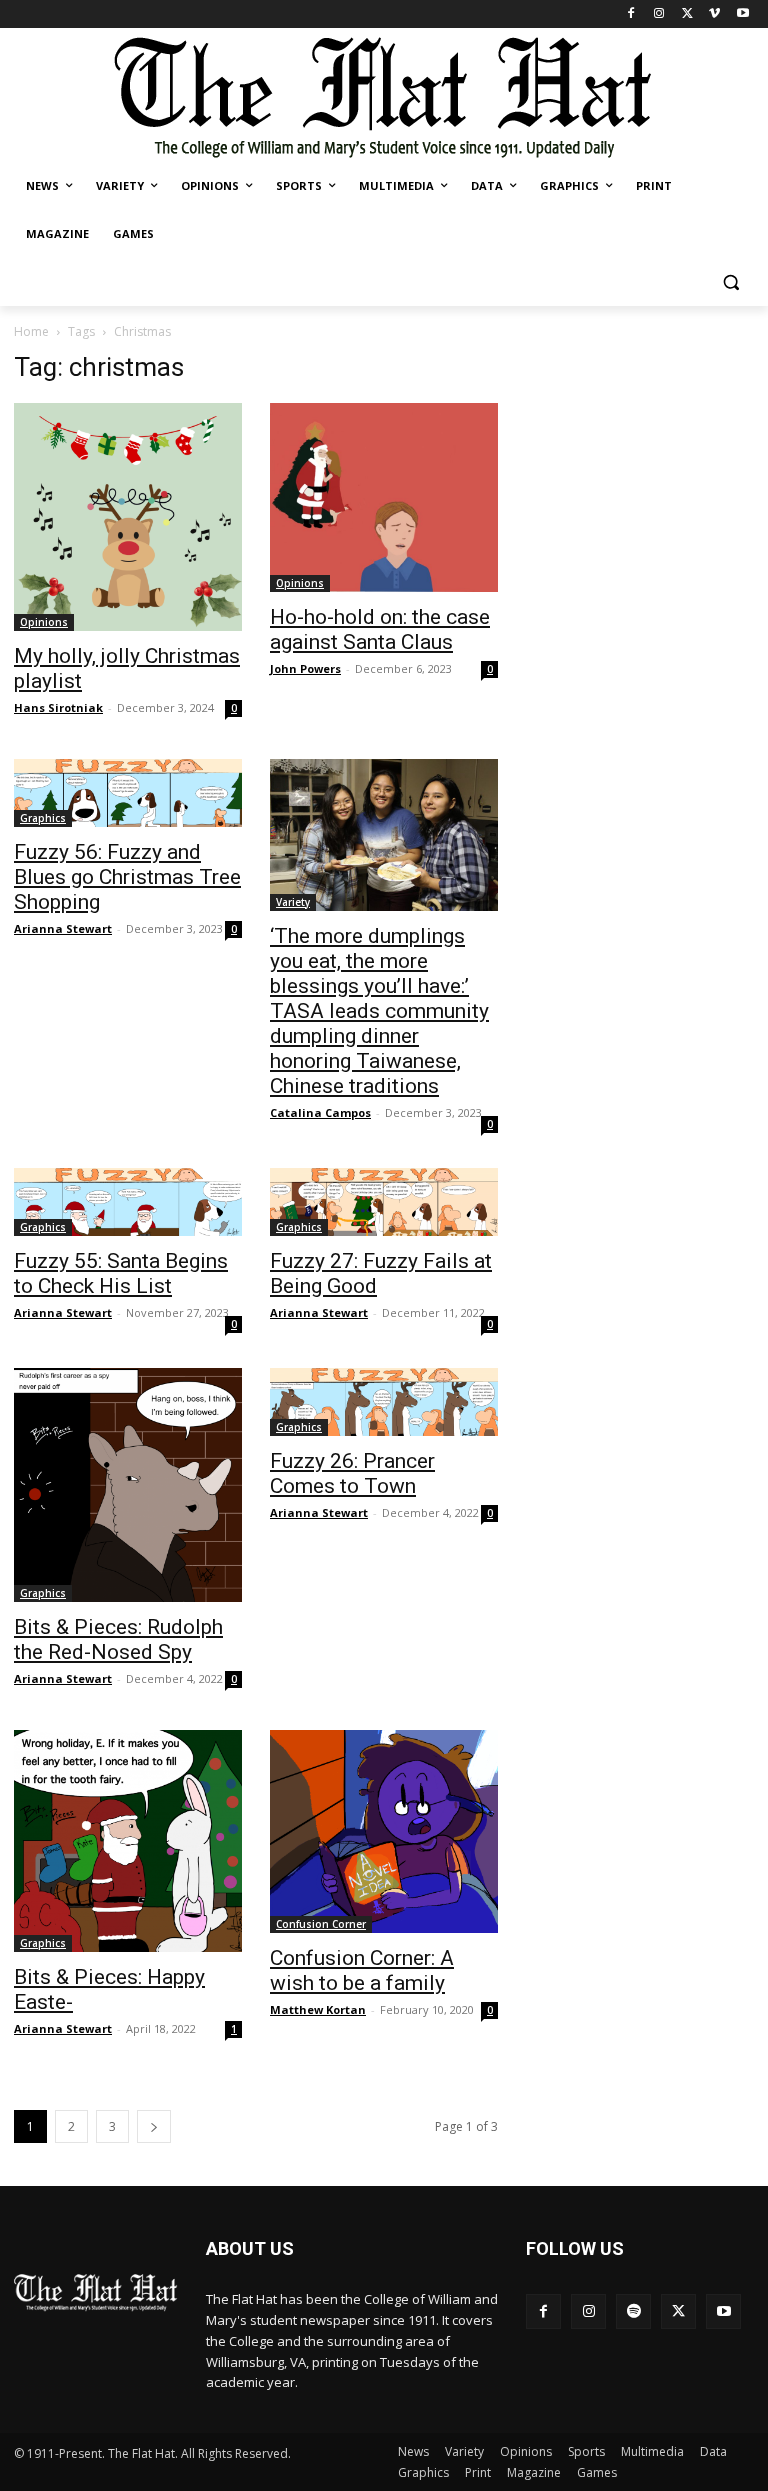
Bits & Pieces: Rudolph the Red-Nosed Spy (118, 1639)
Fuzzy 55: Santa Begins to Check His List (121, 1273)
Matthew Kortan (318, 2009)
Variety (293, 902)
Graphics (43, 818)
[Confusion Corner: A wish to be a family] (384, 1831)
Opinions (44, 622)
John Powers (305, 668)
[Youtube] (742, 14)
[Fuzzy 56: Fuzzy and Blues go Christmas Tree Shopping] (128, 793)
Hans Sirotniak (58, 707)
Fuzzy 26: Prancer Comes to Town (352, 1473)
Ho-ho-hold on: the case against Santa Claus (380, 629)
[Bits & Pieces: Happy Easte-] (128, 1841)
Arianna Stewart (63, 928)
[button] (730, 282)
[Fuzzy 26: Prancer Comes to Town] (384, 1402)
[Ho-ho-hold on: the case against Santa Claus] (384, 497)
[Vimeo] (714, 14)
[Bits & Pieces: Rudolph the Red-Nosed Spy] (128, 1485)
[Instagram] (659, 14)
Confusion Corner (321, 1924)
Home (31, 331)
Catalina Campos (320, 1112)
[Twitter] (687, 14)
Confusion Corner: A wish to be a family (362, 1970)
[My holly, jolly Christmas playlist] (128, 517)
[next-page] (154, 2126)
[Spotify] (633, 2311)
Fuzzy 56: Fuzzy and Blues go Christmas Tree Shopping (127, 877)
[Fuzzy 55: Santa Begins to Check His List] (128, 1202)
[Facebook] (631, 14)
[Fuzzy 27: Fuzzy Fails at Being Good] (384, 1202)
